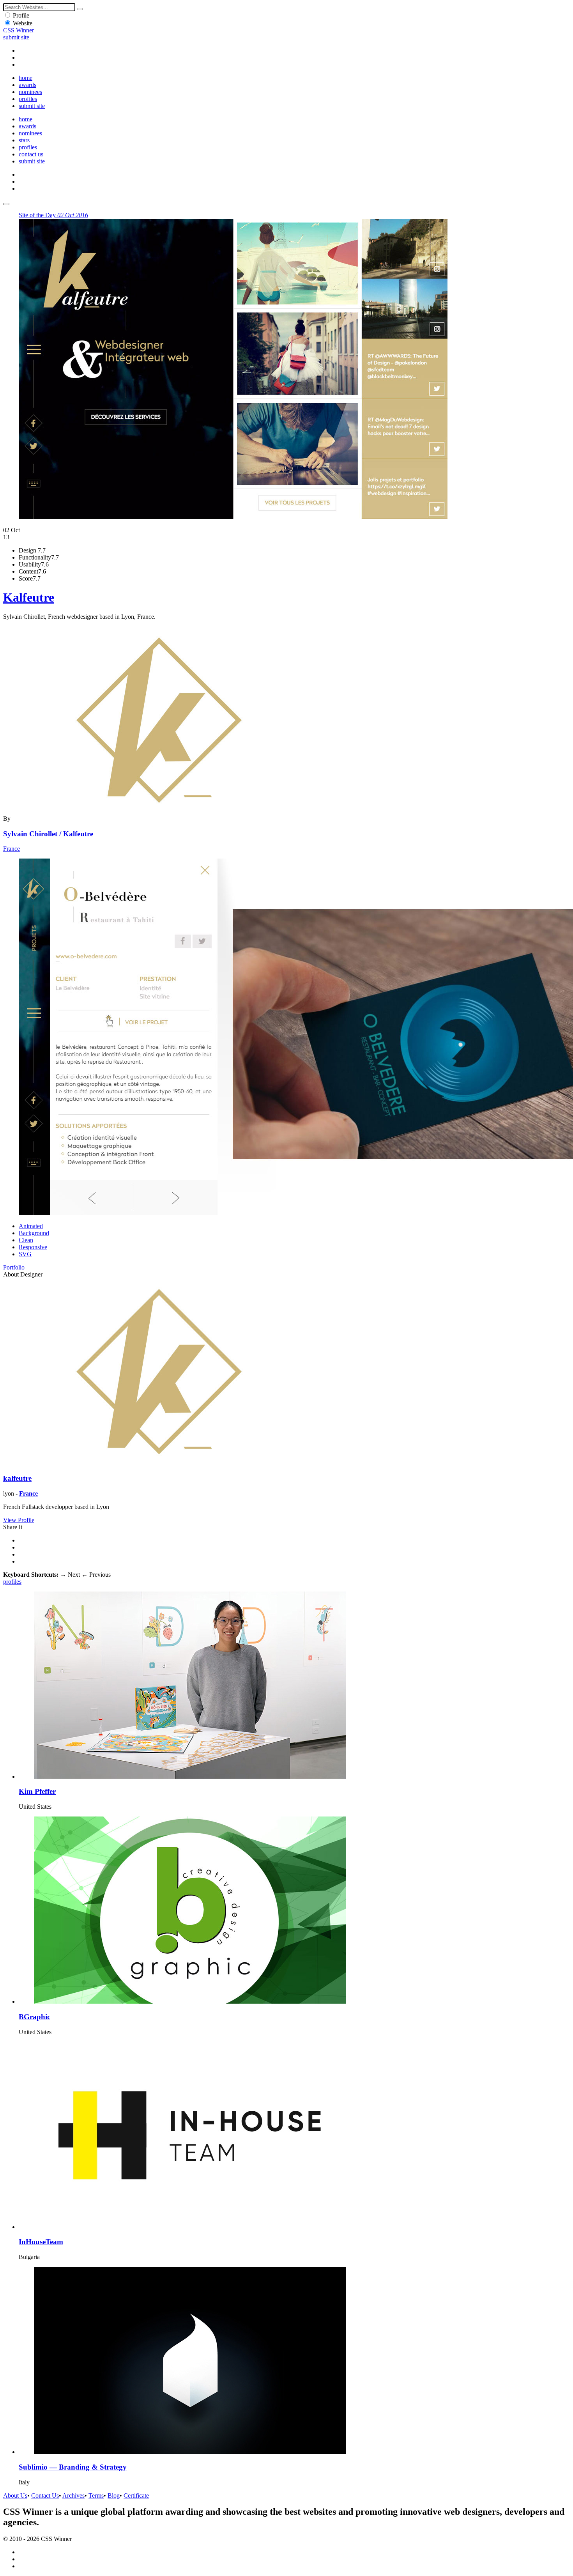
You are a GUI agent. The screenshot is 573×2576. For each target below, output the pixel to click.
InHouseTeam (41, 2242)
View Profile (19, 1520)
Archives (73, 2495)
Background (34, 1233)
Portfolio (14, 1267)
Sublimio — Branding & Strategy (73, 2467)
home (26, 78)
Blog (114, 2495)
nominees (30, 92)
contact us (31, 154)
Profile (21, 15)
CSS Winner (19, 30)
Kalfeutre (29, 597)
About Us (15, 2495)
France (11, 849)
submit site (16, 37)
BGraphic (34, 2017)
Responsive (33, 1247)
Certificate (136, 2495)
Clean (26, 1240)
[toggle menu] (6, 204)
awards (27, 85)
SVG (25, 1254)
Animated (31, 1226)
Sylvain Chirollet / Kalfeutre (48, 834)
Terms (96, 2495)
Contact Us (45, 2495)
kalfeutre (17, 1478)
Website (23, 23)
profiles (28, 99)
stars (24, 140)
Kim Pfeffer (37, 1791)
